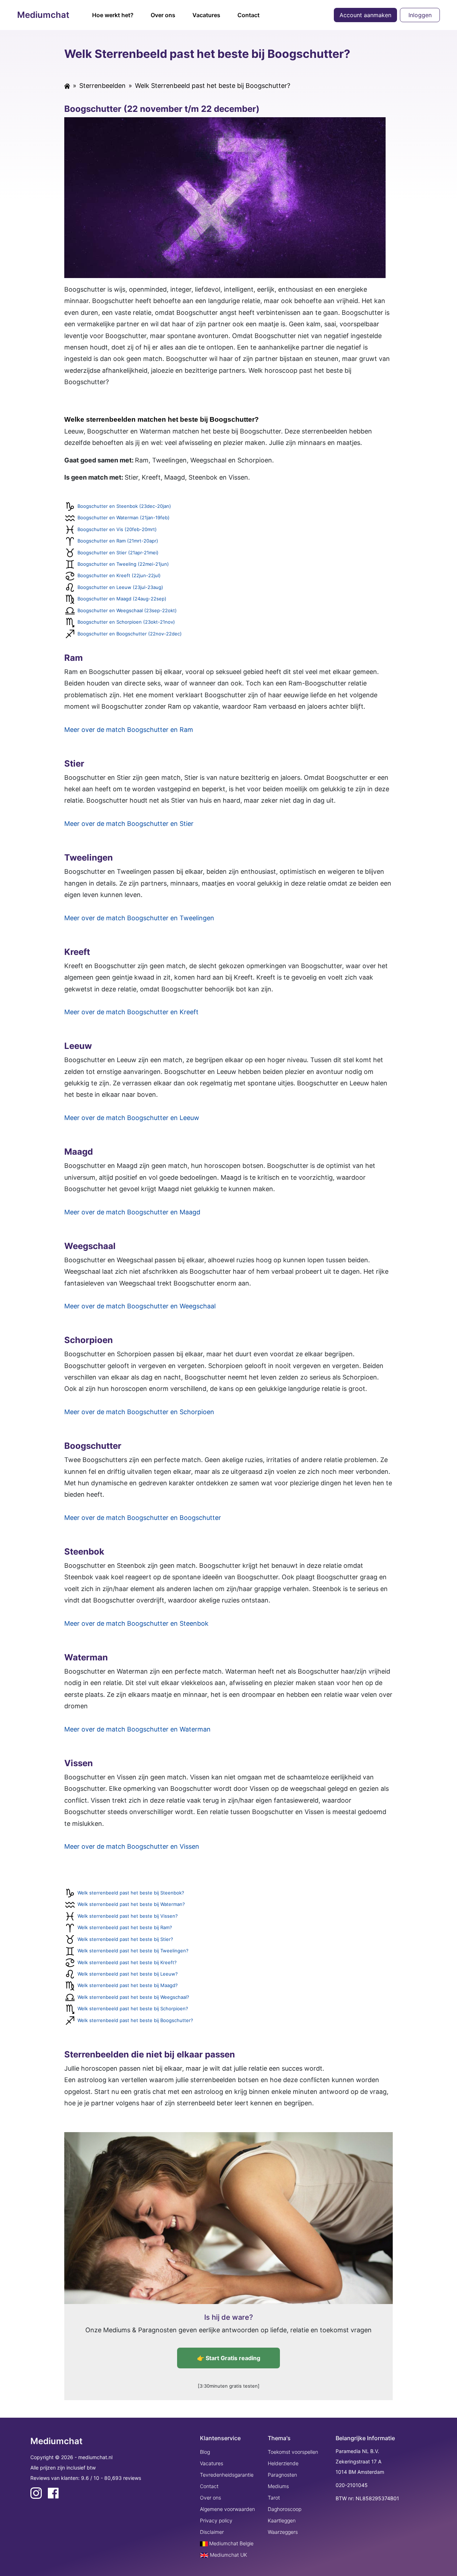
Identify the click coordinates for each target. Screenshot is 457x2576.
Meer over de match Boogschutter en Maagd (132, 1212)
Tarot (274, 2498)
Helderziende (283, 2463)
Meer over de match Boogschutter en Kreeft (131, 1012)
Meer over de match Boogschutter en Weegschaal (140, 1306)
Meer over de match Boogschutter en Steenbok (136, 1623)
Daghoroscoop (285, 2509)
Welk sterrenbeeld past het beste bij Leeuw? (128, 1974)
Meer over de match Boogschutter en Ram (129, 730)
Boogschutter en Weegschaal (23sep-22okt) (127, 610)
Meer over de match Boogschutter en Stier (129, 824)
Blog (205, 2452)
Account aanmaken (365, 15)
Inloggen (420, 15)
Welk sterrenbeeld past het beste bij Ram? (125, 1927)
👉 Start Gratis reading (229, 2358)
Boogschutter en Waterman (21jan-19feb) (124, 517)
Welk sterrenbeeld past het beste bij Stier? (125, 1939)
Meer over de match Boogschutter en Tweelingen (139, 918)
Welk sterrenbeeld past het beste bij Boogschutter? (135, 2020)
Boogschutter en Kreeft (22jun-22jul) (119, 575)
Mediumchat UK (228, 2555)
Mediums (278, 2486)
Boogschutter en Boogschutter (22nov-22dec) (130, 634)
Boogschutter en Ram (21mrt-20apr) (118, 541)
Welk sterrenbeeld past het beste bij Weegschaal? (133, 1997)
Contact (248, 15)
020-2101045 (352, 2485)
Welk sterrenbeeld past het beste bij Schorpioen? (133, 2008)
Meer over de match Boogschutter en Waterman (137, 1729)
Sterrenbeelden (102, 86)
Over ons (163, 15)
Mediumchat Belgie (231, 2543)
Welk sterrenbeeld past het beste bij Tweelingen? (133, 1951)
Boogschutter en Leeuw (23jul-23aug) (120, 587)
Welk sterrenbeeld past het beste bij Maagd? (128, 1985)
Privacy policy (216, 2520)
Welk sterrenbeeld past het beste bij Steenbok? (131, 1893)
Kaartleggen (282, 2520)
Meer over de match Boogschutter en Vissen (132, 1846)
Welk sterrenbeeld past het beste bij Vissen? (128, 1916)
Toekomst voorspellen (293, 2452)
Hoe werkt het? (113, 15)
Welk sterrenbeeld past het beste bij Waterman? (131, 1904)
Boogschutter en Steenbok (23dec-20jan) (124, 506)
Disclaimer (212, 2532)
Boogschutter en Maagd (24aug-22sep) (122, 599)
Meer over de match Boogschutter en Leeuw (132, 1118)
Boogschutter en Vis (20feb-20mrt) (117, 529)
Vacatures (206, 15)
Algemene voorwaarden (227, 2509)
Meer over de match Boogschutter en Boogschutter (143, 1518)
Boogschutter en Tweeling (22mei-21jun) (123, 564)
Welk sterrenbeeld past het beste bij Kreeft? (127, 1962)
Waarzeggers (283, 2532)
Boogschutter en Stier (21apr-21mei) (118, 553)
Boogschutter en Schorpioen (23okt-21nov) (126, 622)
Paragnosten (282, 2475)
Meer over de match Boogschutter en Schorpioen (139, 1412)
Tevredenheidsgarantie (227, 2475)
